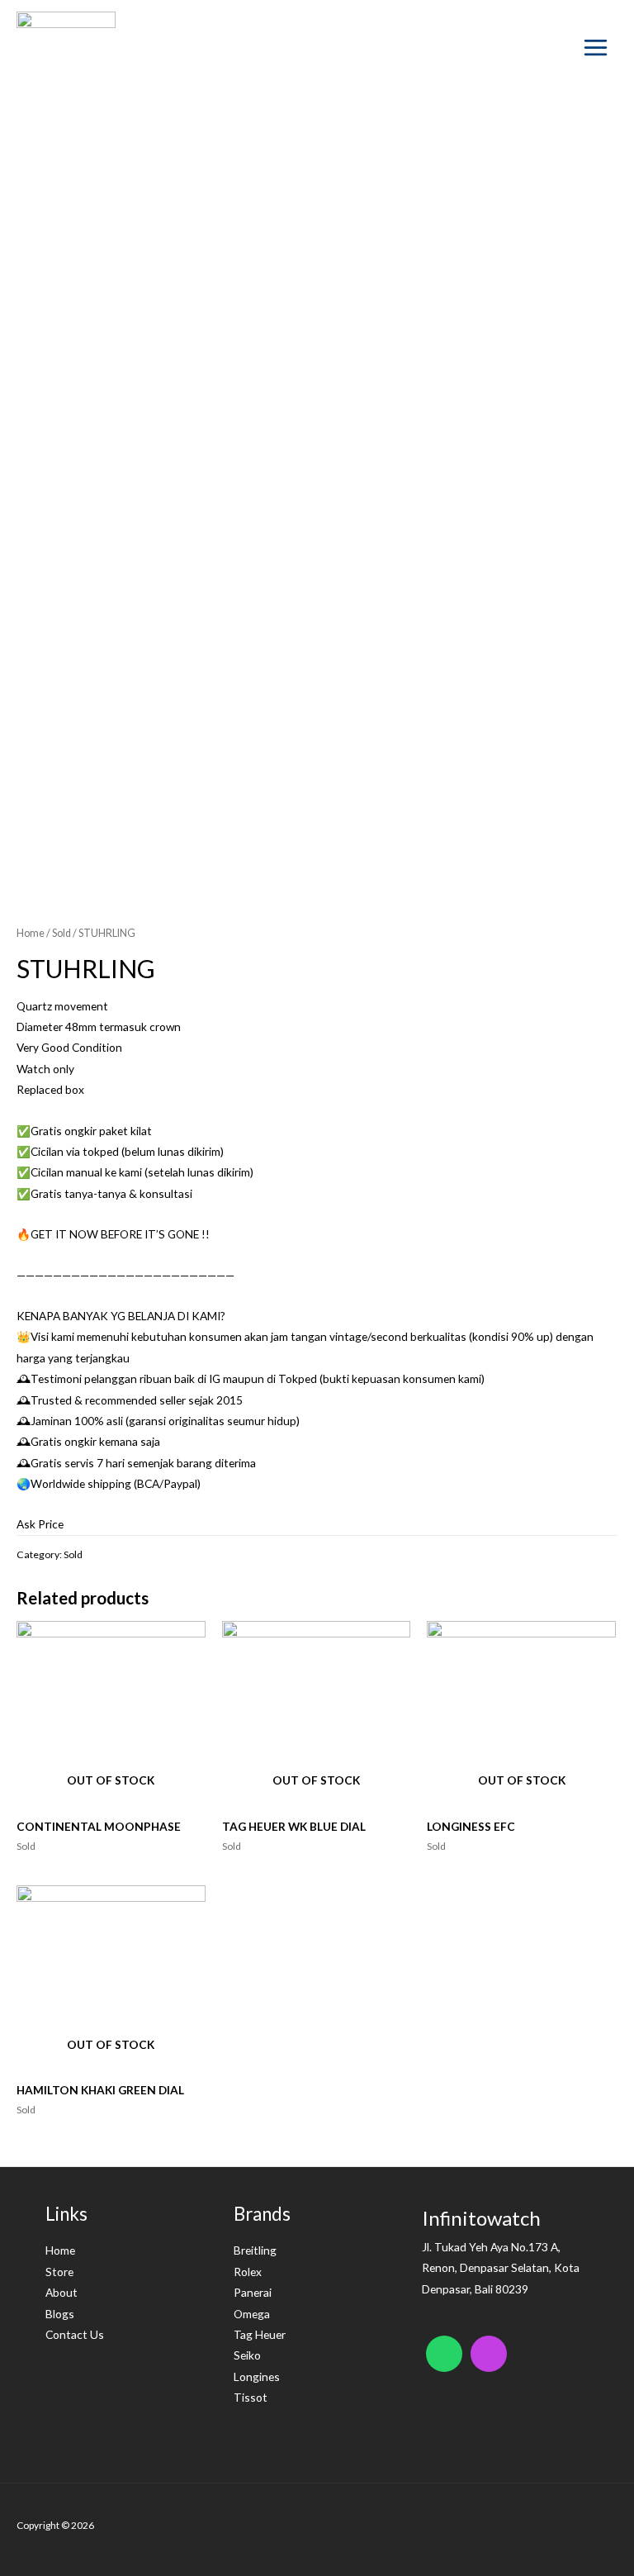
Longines (257, 2376)
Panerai (253, 2292)
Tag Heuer (260, 2334)
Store (59, 2272)
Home (31, 933)
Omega (252, 2314)
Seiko (247, 2355)
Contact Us (75, 2334)
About (62, 2292)
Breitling (255, 2250)
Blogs (60, 2314)
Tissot (251, 2397)
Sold (62, 933)
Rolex (248, 2272)
